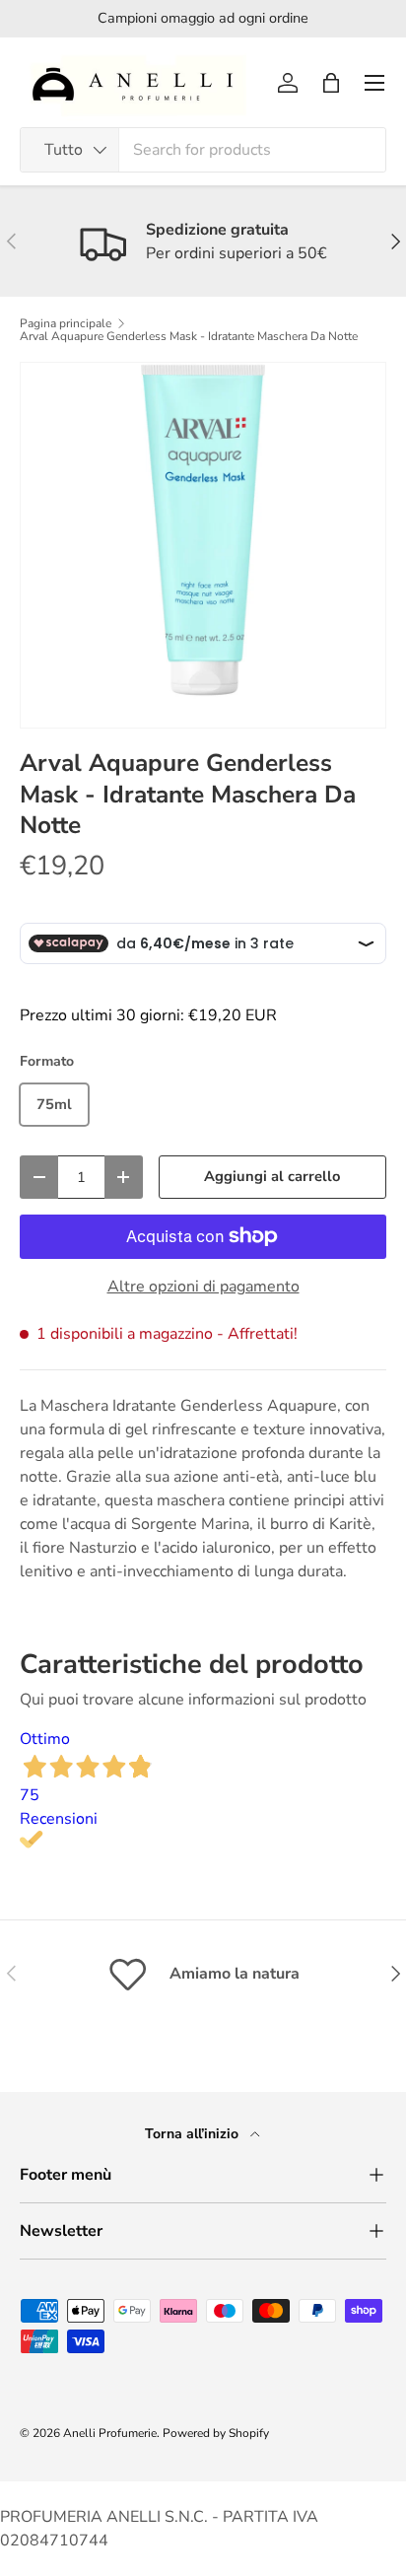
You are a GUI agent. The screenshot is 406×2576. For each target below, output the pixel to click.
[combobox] (203, 150)
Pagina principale (66, 323)
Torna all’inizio (194, 2134)
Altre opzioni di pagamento (203, 1287)
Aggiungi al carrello (272, 1176)
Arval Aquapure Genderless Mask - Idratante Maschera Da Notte (189, 336)
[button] (331, 83)
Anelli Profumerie (110, 2433)
